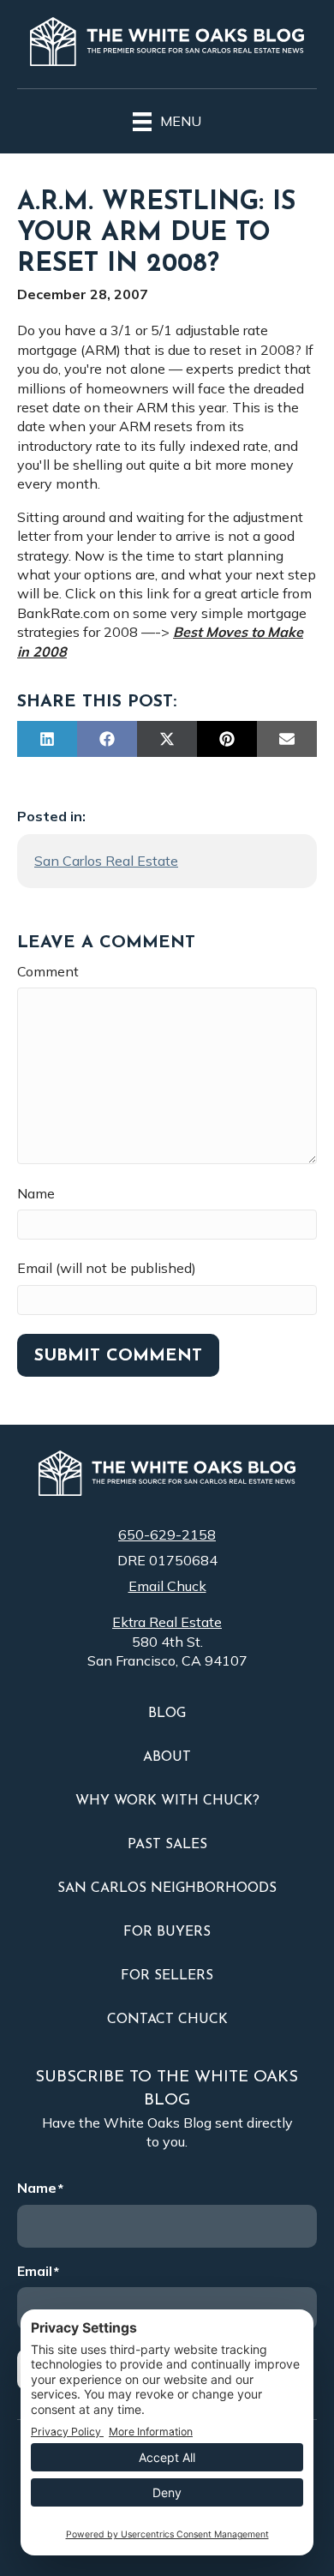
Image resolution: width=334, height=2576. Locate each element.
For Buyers (167, 1932)
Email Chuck (167, 1586)
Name (36, 1193)
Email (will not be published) (107, 1268)
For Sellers (167, 1976)
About (167, 1757)
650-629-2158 (167, 1534)
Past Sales (167, 1845)
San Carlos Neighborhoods (167, 1888)
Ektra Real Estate (167, 1622)
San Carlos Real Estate (106, 861)
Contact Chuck (167, 2020)
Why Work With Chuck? (167, 1801)
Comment (48, 971)
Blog (167, 1714)
